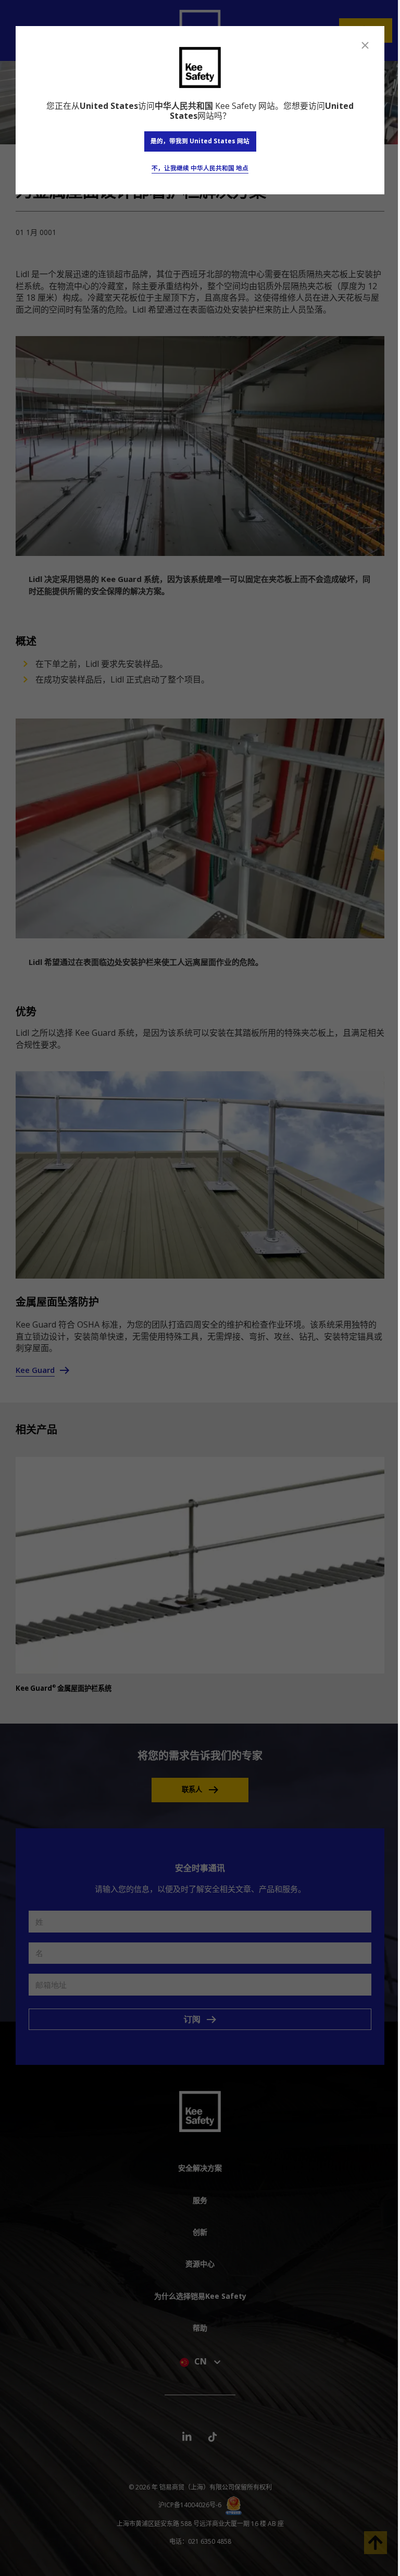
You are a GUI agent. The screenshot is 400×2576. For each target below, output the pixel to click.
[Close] (365, 45)
